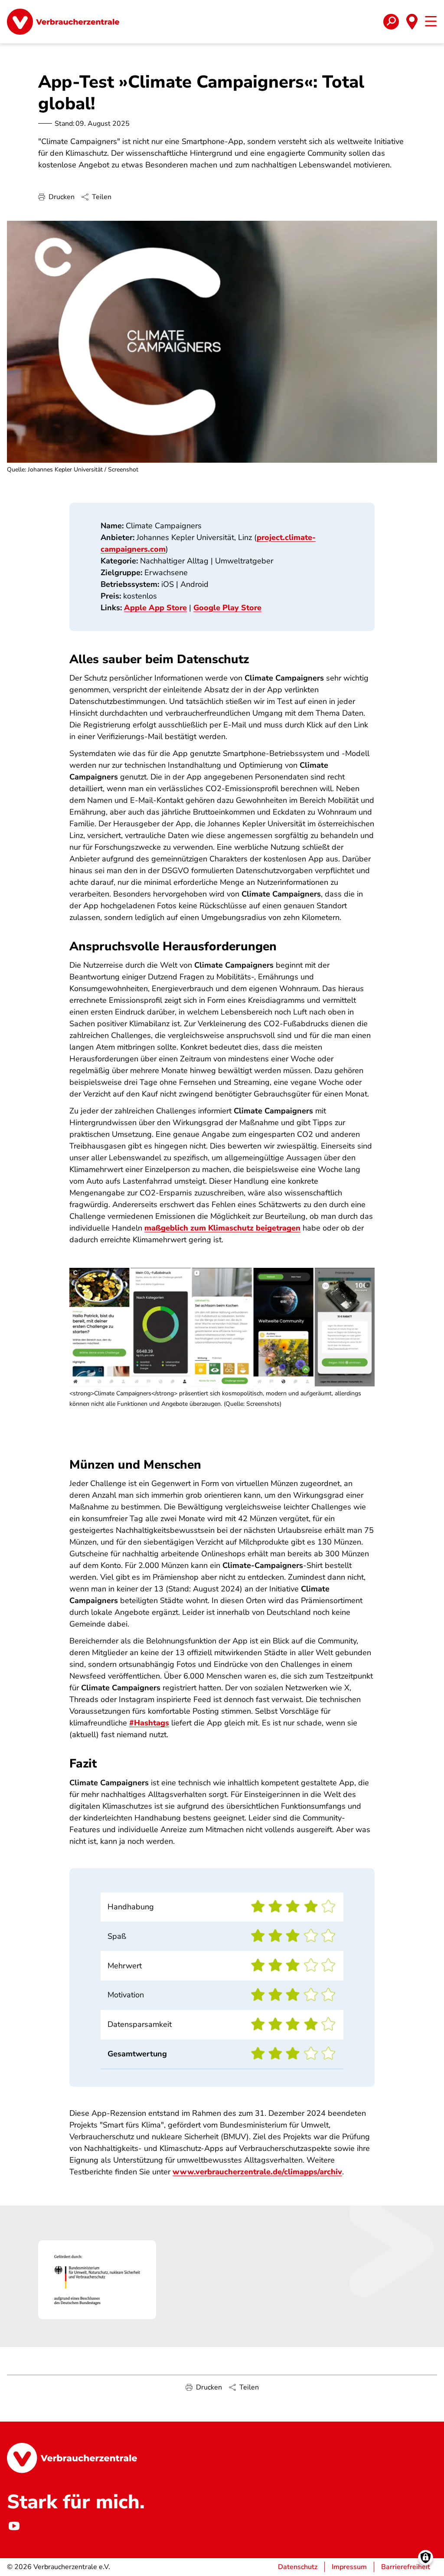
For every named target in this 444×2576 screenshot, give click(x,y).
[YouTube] (14, 2526)
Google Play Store (227, 608)
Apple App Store (155, 608)
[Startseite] (63, 22)
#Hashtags (149, 1723)
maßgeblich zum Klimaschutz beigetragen (222, 1228)
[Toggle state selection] (412, 22)
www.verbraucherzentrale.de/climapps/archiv (257, 2172)
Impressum (349, 2567)
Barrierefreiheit (406, 2567)
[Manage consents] (426, 2558)
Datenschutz (298, 2567)
